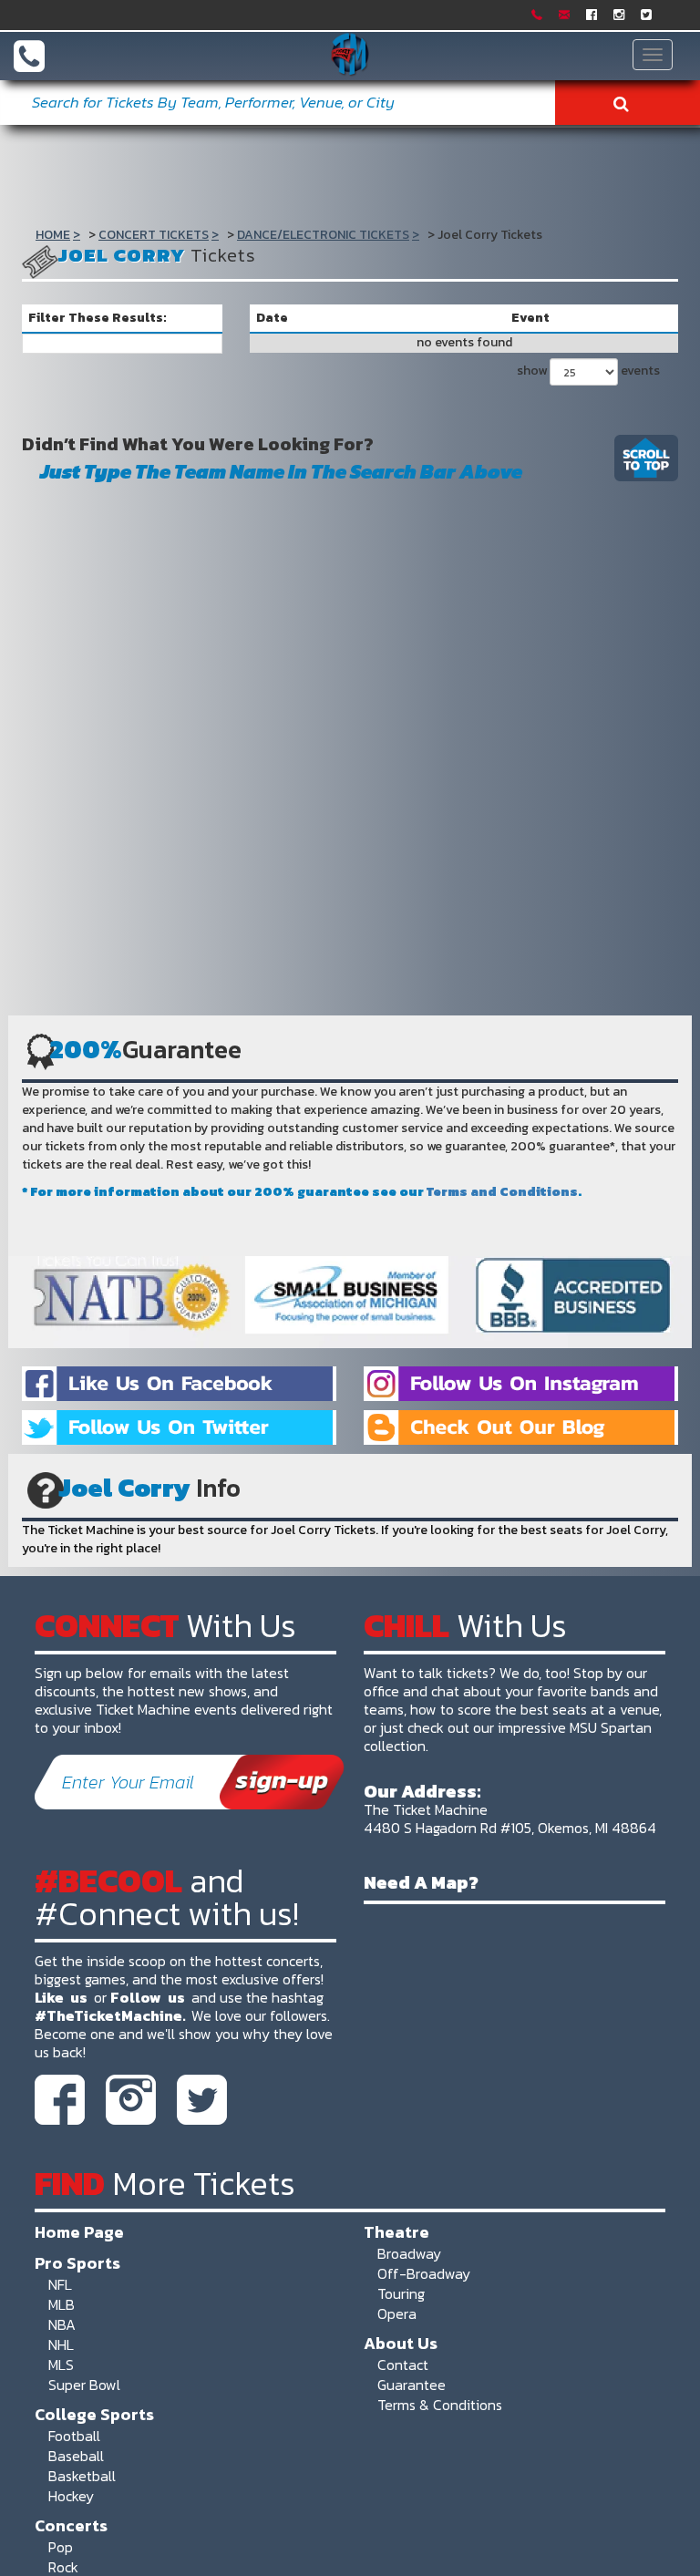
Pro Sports (77, 2262)
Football (74, 2436)
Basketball (82, 2476)
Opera (397, 2313)
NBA (62, 2324)
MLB (62, 2304)
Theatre (396, 2231)
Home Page (79, 2231)
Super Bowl (84, 2385)
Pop (61, 2547)
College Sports (94, 2414)
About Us (401, 2343)
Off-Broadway (424, 2273)
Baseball (76, 2456)
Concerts (71, 2525)
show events (588, 371)
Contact (403, 2365)
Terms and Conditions (502, 1192)
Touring (401, 2293)
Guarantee (412, 2385)
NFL (60, 2284)
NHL (61, 2344)
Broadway (409, 2253)
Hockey (71, 2496)
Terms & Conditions (440, 2405)
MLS (61, 2365)
